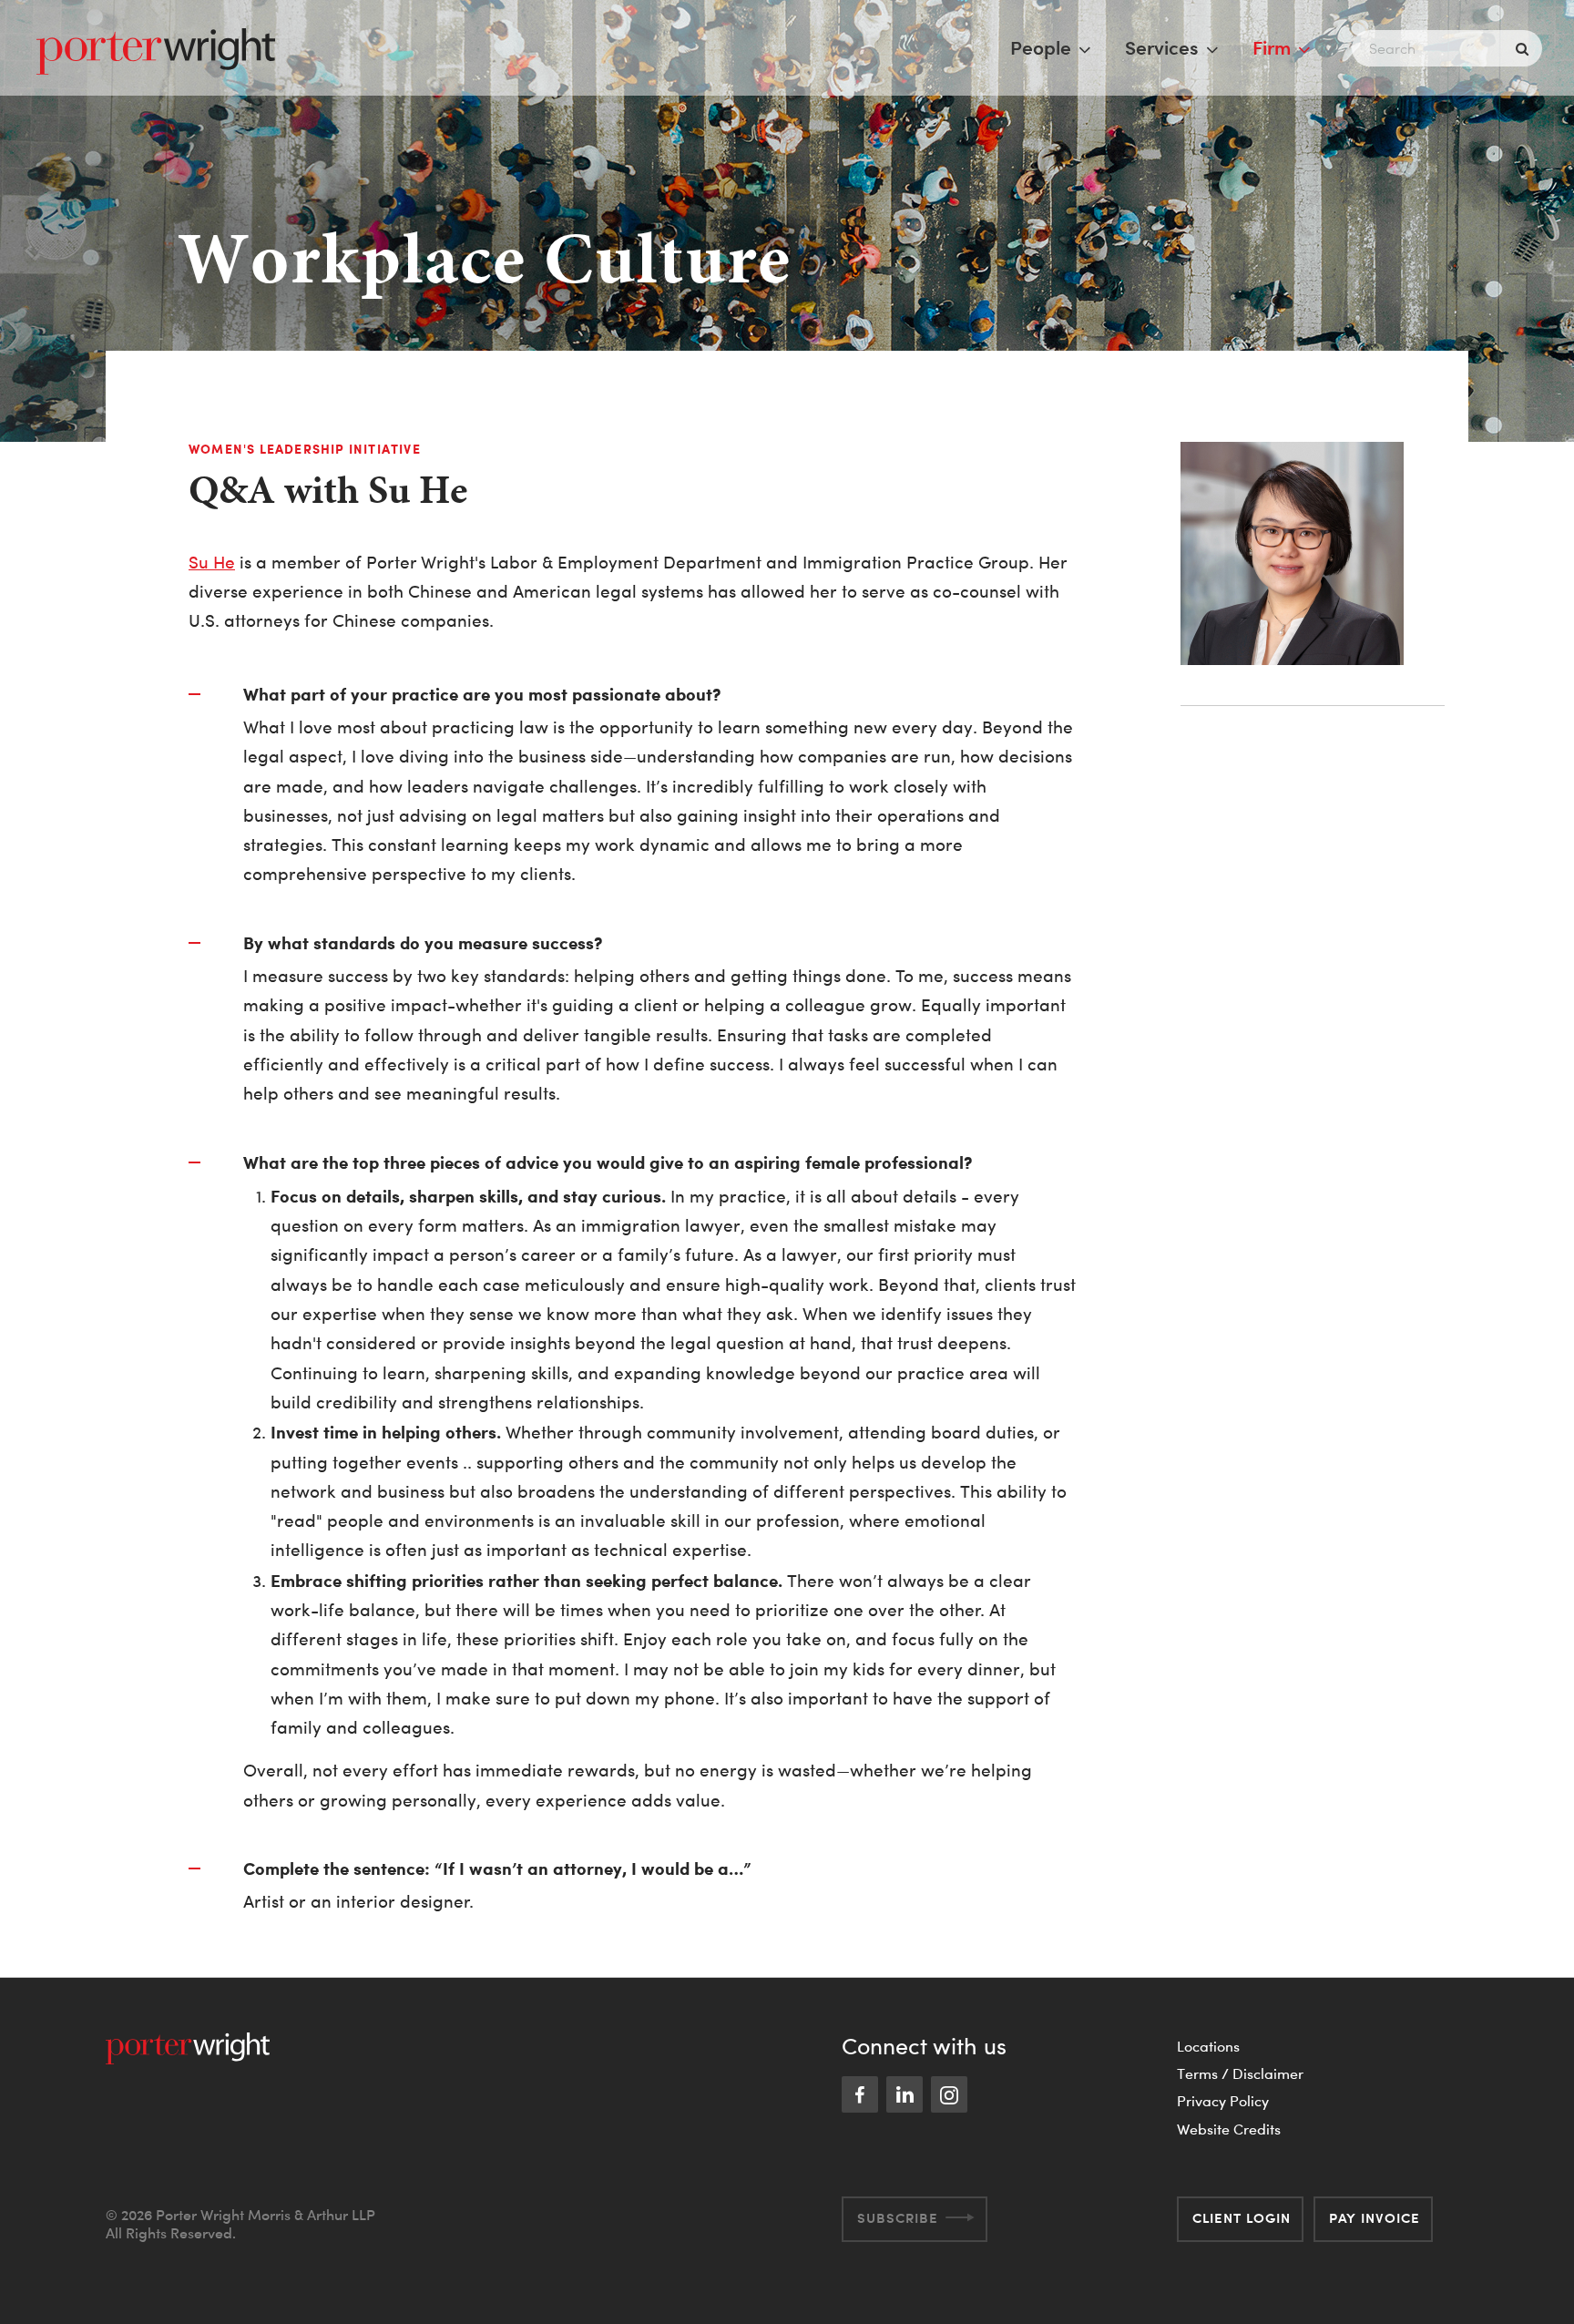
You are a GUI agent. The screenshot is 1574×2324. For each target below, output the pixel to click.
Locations (1208, 2046)
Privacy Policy (1223, 2101)
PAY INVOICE (1375, 2218)
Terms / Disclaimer (1240, 2073)
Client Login (1242, 2218)
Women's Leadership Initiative (305, 449)
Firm (1272, 47)
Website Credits (1229, 2129)
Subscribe (898, 2218)
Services (1162, 47)
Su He (212, 563)
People (1041, 47)
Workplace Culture (485, 258)
